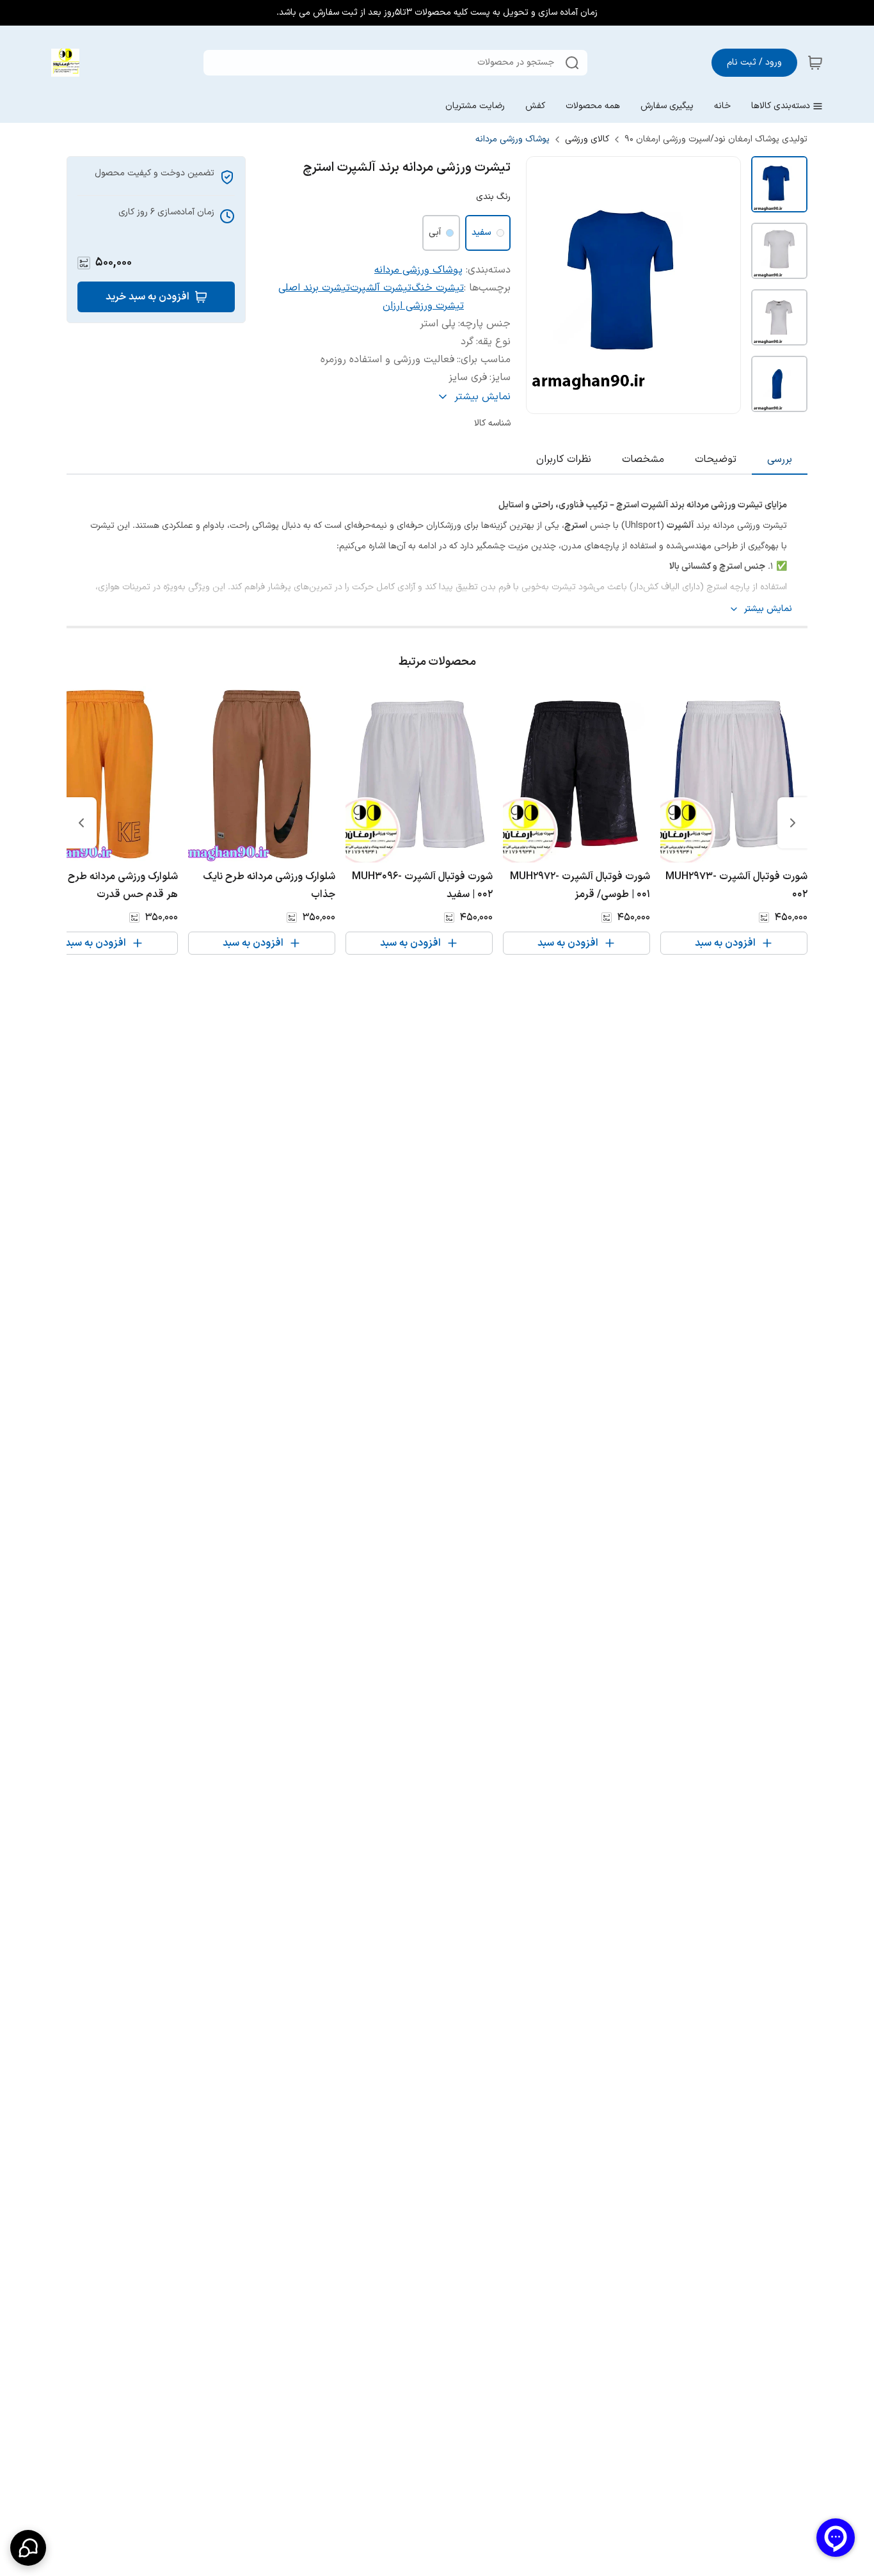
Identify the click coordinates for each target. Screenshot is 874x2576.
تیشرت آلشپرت (381, 288)
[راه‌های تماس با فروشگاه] (28, 2548)
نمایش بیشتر (768, 609)
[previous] (793, 823)
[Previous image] (544, 285)
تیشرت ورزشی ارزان (423, 306)
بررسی (780, 459)
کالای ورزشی (587, 139)
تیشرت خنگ (438, 288)
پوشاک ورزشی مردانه (512, 139)
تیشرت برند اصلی (314, 288)
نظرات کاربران (564, 459)
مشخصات (643, 459)
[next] (81, 823)
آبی (435, 233)
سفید (481, 233)
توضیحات (716, 459)
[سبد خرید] (815, 63)
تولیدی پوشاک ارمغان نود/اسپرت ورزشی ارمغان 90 (716, 139)
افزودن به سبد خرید (147, 297)
